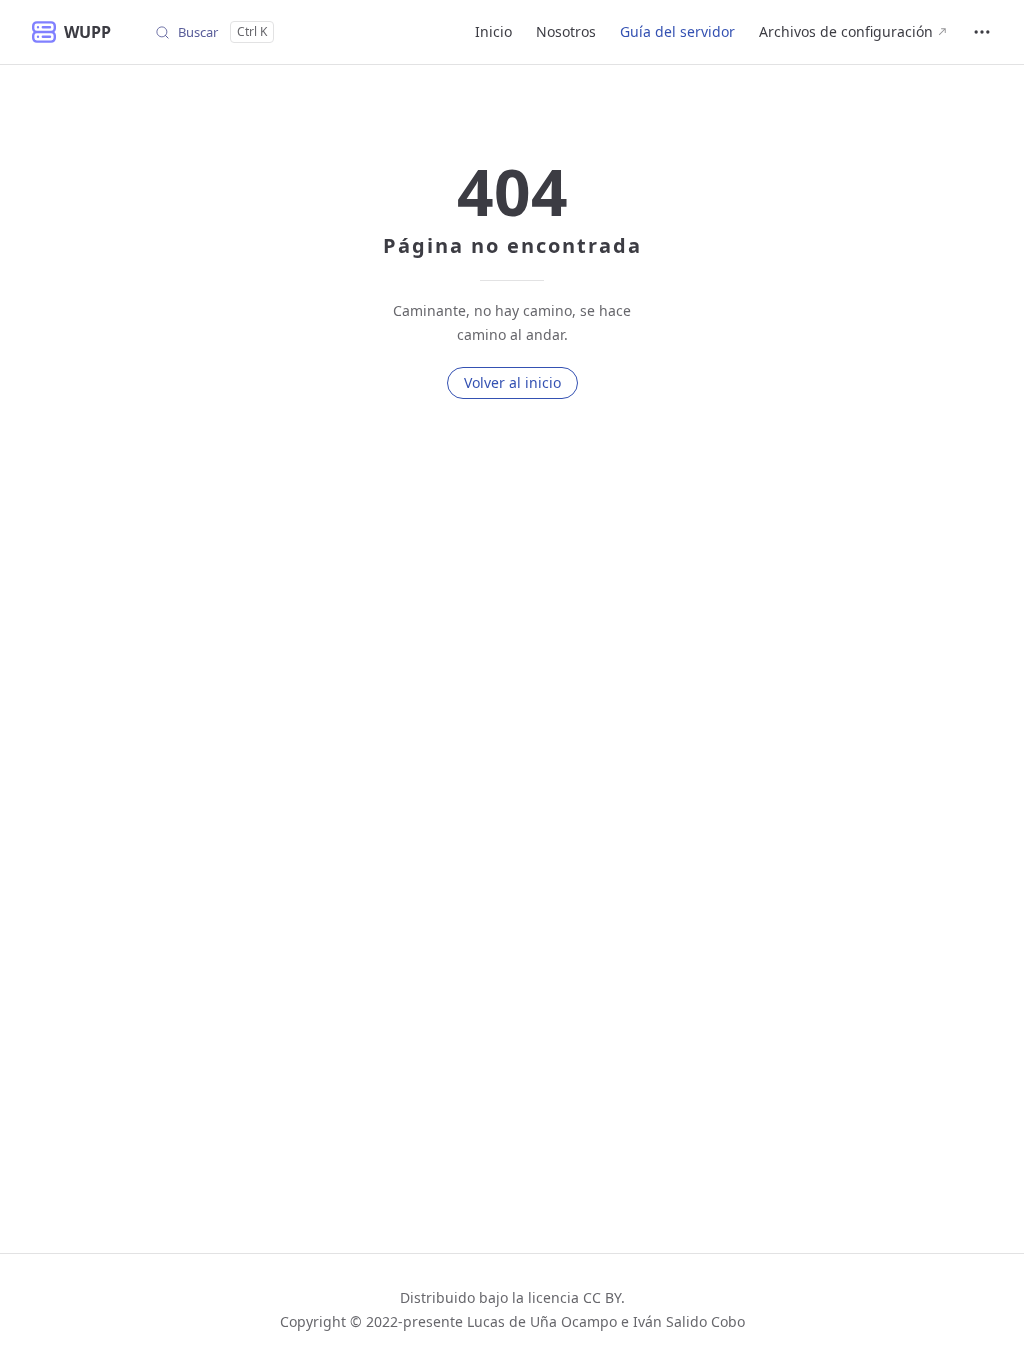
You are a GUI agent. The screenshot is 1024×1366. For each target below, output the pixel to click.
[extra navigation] (982, 32)
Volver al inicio (512, 382)
